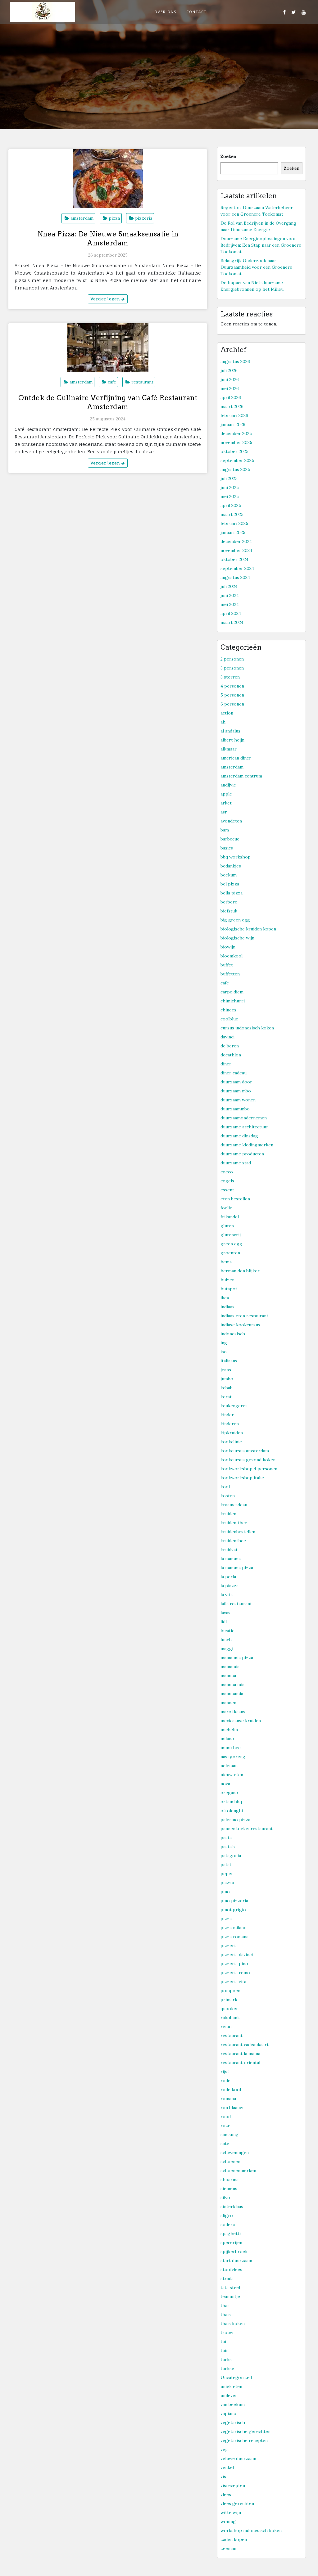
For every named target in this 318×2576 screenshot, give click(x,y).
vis (223, 2476)
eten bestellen (235, 1199)
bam (225, 830)
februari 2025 (234, 523)
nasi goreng (233, 1757)
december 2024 (236, 541)
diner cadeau (234, 1073)
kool (225, 1487)
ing (224, 1343)
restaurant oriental (240, 2063)
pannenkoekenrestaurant (247, 1829)
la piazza (229, 1586)
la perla (228, 1577)
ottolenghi (232, 1811)
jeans (226, 1370)
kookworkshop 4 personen (249, 1469)
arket (226, 803)
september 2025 (237, 460)
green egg (231, 1244)
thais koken (233, 2323)
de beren (230, 1046)
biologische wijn (237, 938)
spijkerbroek (234, 2251)
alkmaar (229, 749)
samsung (229, 2135)
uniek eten (231, 2386)
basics (227, 848)
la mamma (231, 1559)
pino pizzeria (234, 1901)
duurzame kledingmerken (247, 1145)
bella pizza (232, 893)
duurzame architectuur (244, 1127)
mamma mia (232, 1685)
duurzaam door (236, 1082)
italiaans (229, 1361)
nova (225, 1784)
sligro (227, 2215)
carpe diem (232, 992)
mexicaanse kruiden (241, 1721)
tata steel (230, 2287)
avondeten (231, 821)
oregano (229, 1793)
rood (226, 2117)
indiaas (227, 1307)
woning (228, 2521)
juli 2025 (229, 478)
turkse (227, 2368)
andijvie (228, 785)
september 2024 (237, 568)
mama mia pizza (237, 1658)
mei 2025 (230, 496)
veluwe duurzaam (238, 2458)
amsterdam (82, 218)
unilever (229, 2395)
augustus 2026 (235, 361)
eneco (227, 1172)
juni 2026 (230, 379)
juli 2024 (229, 586)
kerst (226, 1397)
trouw (227, 2332)
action (227, 713)
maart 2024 (232, 622)
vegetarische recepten (244, 2440)
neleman (229, 1766)
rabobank (230, 2018)
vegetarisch (233, 2422)
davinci (227, 1037)
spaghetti (231, 2233)
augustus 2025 (235, 469)
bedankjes (231, 866)
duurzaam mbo (236, 1091)
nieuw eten (232, 1775)
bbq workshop (236, 857)
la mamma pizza (237, 1568)
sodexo (228, 2224)
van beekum (233, 2404)
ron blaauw (232, 2108)
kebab (227, 1388)
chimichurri (233, 1001)
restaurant (142, 382)
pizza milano (234, 1928)
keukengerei (234, 1406)
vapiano (228, 2413)
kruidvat (229, 1550)
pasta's (228, 1847)
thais (226, 2314)
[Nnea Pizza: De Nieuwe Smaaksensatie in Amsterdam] (108, 184)
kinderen (230, 1424)
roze (225, 2126)
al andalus (230, 731)
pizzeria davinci (237, 1955)
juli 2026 (229, 370)
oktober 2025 (234, 451)
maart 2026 (232, 406)
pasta (226, 1838)
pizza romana (234, 1937)
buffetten (230, 974)
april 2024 (231, 613)
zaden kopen (234, 2539)
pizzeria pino (234, 1964)
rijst (225, 2072)
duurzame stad (236, 1163)
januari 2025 (233, 532)
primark (229, 2000)
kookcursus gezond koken (248, 1460)
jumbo (227, 1379)
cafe (112, 382)
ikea (225, 1298)
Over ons (165, 12)
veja (225, 2449)
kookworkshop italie (242, 1478)
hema (226, 1262)
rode (225, 2081)
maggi (227, 1649)
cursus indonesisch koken (247, 1028)
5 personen (232, 695)
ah (223, 722)
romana (228, 2099)
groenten (230, 1253)
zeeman (228, 2548)
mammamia (232, 1694)
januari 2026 (233, 424)
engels (227, 1181)
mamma (228, 1676)
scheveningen (235, 2153)
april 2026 (231, 397)
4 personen (232, 686)
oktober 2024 (234, 559)
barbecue (230, 839)
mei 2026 (230, 388)
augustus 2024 (235, 577)
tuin (225, 2350)
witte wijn (231, 2512)
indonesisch (233, 1334)
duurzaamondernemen (244, 1118)
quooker (229, 2009)
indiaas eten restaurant (244, 1316)
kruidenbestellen (238, 1532)
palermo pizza (235, 1820)
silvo (225, 2197)
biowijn (228, 947)
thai (225, 2305)
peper (227, 1874)
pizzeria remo (235, 1973)
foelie (226, 1208)
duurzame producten (242, 1154)
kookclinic (231, 1442)
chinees (228, 1010)
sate (225, 2144)
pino (225, 1892)
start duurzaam (236, 2260)
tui (223, 2341)
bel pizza (230, 884)
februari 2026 (234, 415)
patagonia (231, 1856)
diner (226, 1064)
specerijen (231, 2242)
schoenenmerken (238, 2171)
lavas (225, 1613)
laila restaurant (236, 1604)
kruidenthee (233, 1541)
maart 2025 (232, 514)
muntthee (231, 1748)
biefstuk (229, 911)
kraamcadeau (234, 1505)
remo (226, 2027)
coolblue (229, 1019)
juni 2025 (230, 487)
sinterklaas (232, 2206)
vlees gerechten (237, 2503)
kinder (227, 1415)
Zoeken (228, 156)
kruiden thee (234, 1523)
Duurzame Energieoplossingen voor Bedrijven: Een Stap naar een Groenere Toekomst (261, 245)
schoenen (230, 2162)
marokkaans (233, 1712)
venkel (227, 2467)
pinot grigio (233, 1910)
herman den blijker (240, 1271)
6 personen (232, 704)
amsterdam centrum (241, 776)
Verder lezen (106, 299)
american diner (236, 758)
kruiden (228, 1514)
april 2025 (231, 505)
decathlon (231, 1055)
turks (226, 2359)
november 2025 (236, 442)
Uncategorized (236, 2377)
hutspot (229, 1289)
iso (224, 1352)
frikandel (230, 1217)
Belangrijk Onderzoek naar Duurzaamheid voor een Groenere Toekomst (256, 267)
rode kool (231, 2090)
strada (227, 2278)
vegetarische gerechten (245, 2431)
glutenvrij (231, 1235)
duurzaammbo (235, 1109)
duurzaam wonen (238, 1100)
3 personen (232, 668)
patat (226, 1865)
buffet (227, 965)
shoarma (229, 2180)
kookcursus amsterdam (245, 1451)
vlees (226, 2494)
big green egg (235, 920)
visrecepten (233, 2485)
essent (227, 1190)
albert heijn (232, 740)
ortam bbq (231, 1802)
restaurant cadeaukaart (245, 2045)
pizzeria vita (233, 1982)
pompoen (230, 1991)
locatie (227, 1631)
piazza (227, 1883)
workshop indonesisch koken (251, 2530)
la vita (227, 1595)
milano (227, 1739)
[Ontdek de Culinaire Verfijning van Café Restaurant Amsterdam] (108, 353)
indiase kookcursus (240, 1325)
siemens (229, 2188)
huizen (227, 1280)
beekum (229, 875)
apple (226, 794)
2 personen (232, 659)
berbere (229, 902)
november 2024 (236, 550)
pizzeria (144, 218)
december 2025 (236, 433)
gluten (227, 1226)
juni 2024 (230, 595)
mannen (228, 1703)
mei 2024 (230, 604)
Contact (197, 12)
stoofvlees (231, 2269)
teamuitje (230, 2296)
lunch (226, 1640)
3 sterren (230, 677)
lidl (224, 1622)
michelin (229, 1730)
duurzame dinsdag (239, 1136)
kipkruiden (232, 1433)
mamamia (230, 1667)
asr (224, 812)
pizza (114, 218)
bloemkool (232, 956)
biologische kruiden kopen (248, 929)
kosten (228, 1496)
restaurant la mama (240, 2054)
